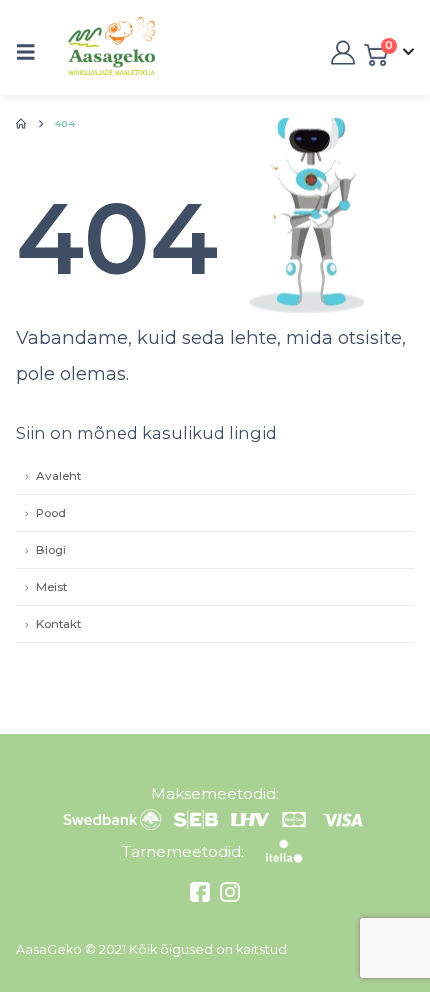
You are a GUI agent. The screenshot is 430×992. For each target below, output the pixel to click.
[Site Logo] (90, 52)
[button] (32, 52)
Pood (51, 513)
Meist (51, 587)
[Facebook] (202, 897)
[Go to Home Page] (21, 124)
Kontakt (58, 624)
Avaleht (58, 476)
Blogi (51, 550)
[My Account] (341, 52)
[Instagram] (227, 897)
